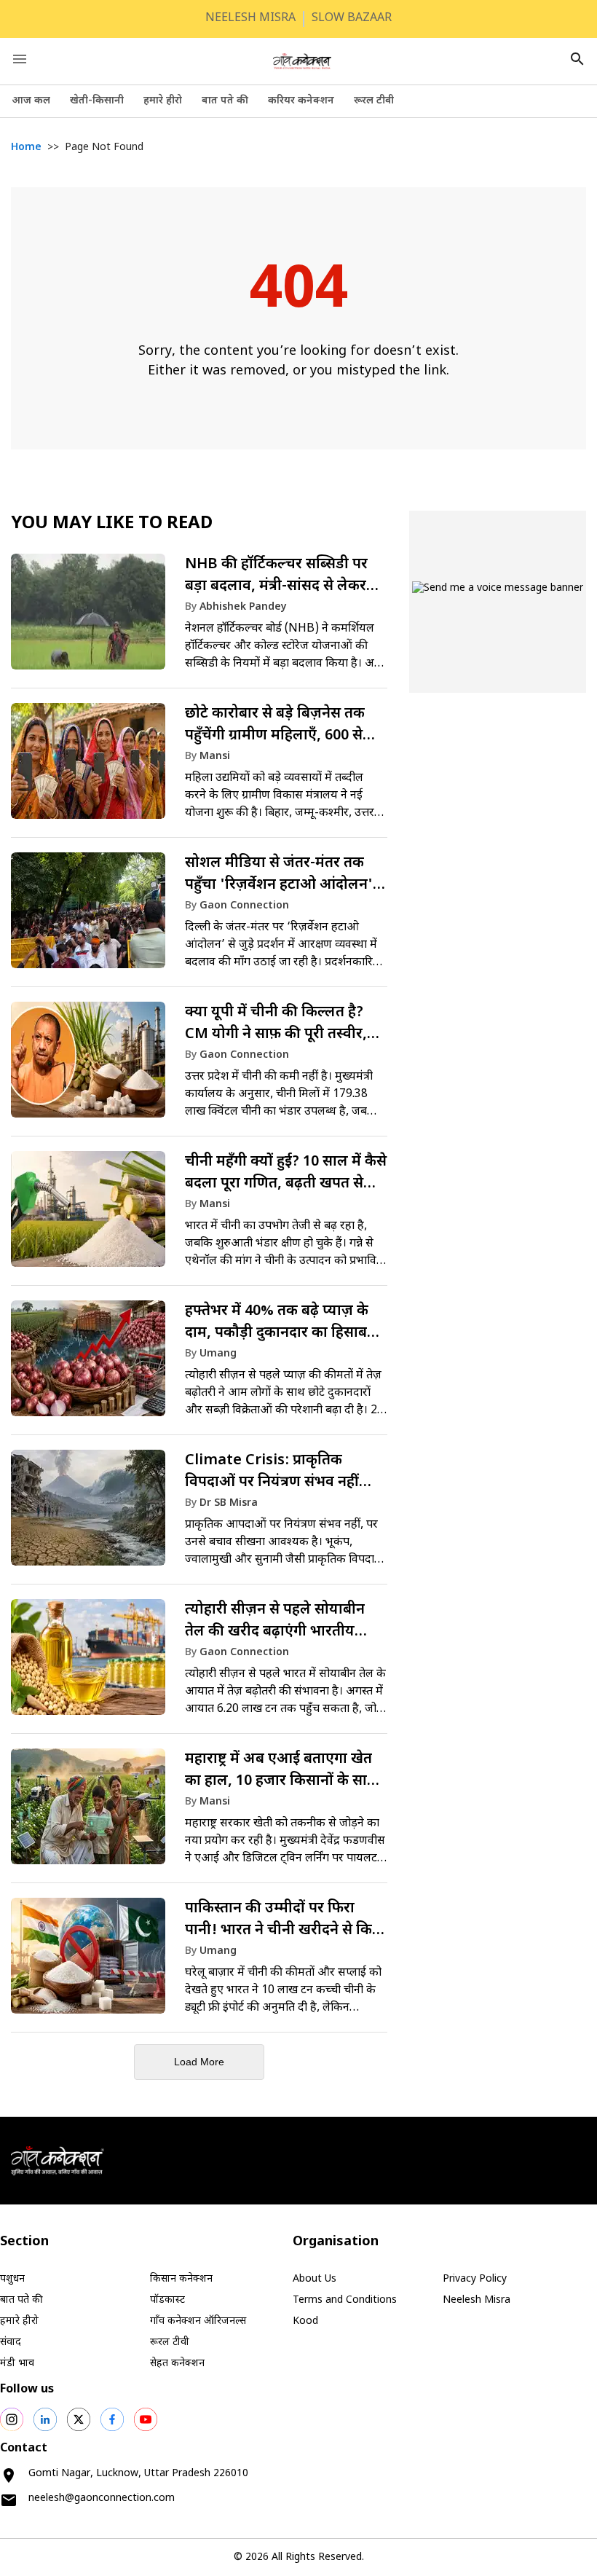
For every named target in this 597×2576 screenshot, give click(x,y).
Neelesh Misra (477, 2300)
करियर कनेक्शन (301, 101)
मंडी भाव (17, 2364)
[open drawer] (20, 59)
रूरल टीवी (374, 101)
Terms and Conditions (345, 2300)
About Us (315, 2279)
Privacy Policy (475, 2279)
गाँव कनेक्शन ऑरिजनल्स (198, 2321)
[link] (199, 619)
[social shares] (12, 2419)
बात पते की (225, 101)
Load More (199, 2062)
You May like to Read (112, 524)
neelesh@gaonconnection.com (102, 2498)
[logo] (302, 61)
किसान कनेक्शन (181, 2279)
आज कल (31, 101)
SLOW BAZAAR (352, 19)
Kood (305, 2321)
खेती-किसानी (97, 101)
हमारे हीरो (163, 101)
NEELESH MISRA (250, 19)
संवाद (11, 2343)
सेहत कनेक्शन (177, 2364)
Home (26, 148)
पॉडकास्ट (167, 2300)
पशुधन (12, 2279)
